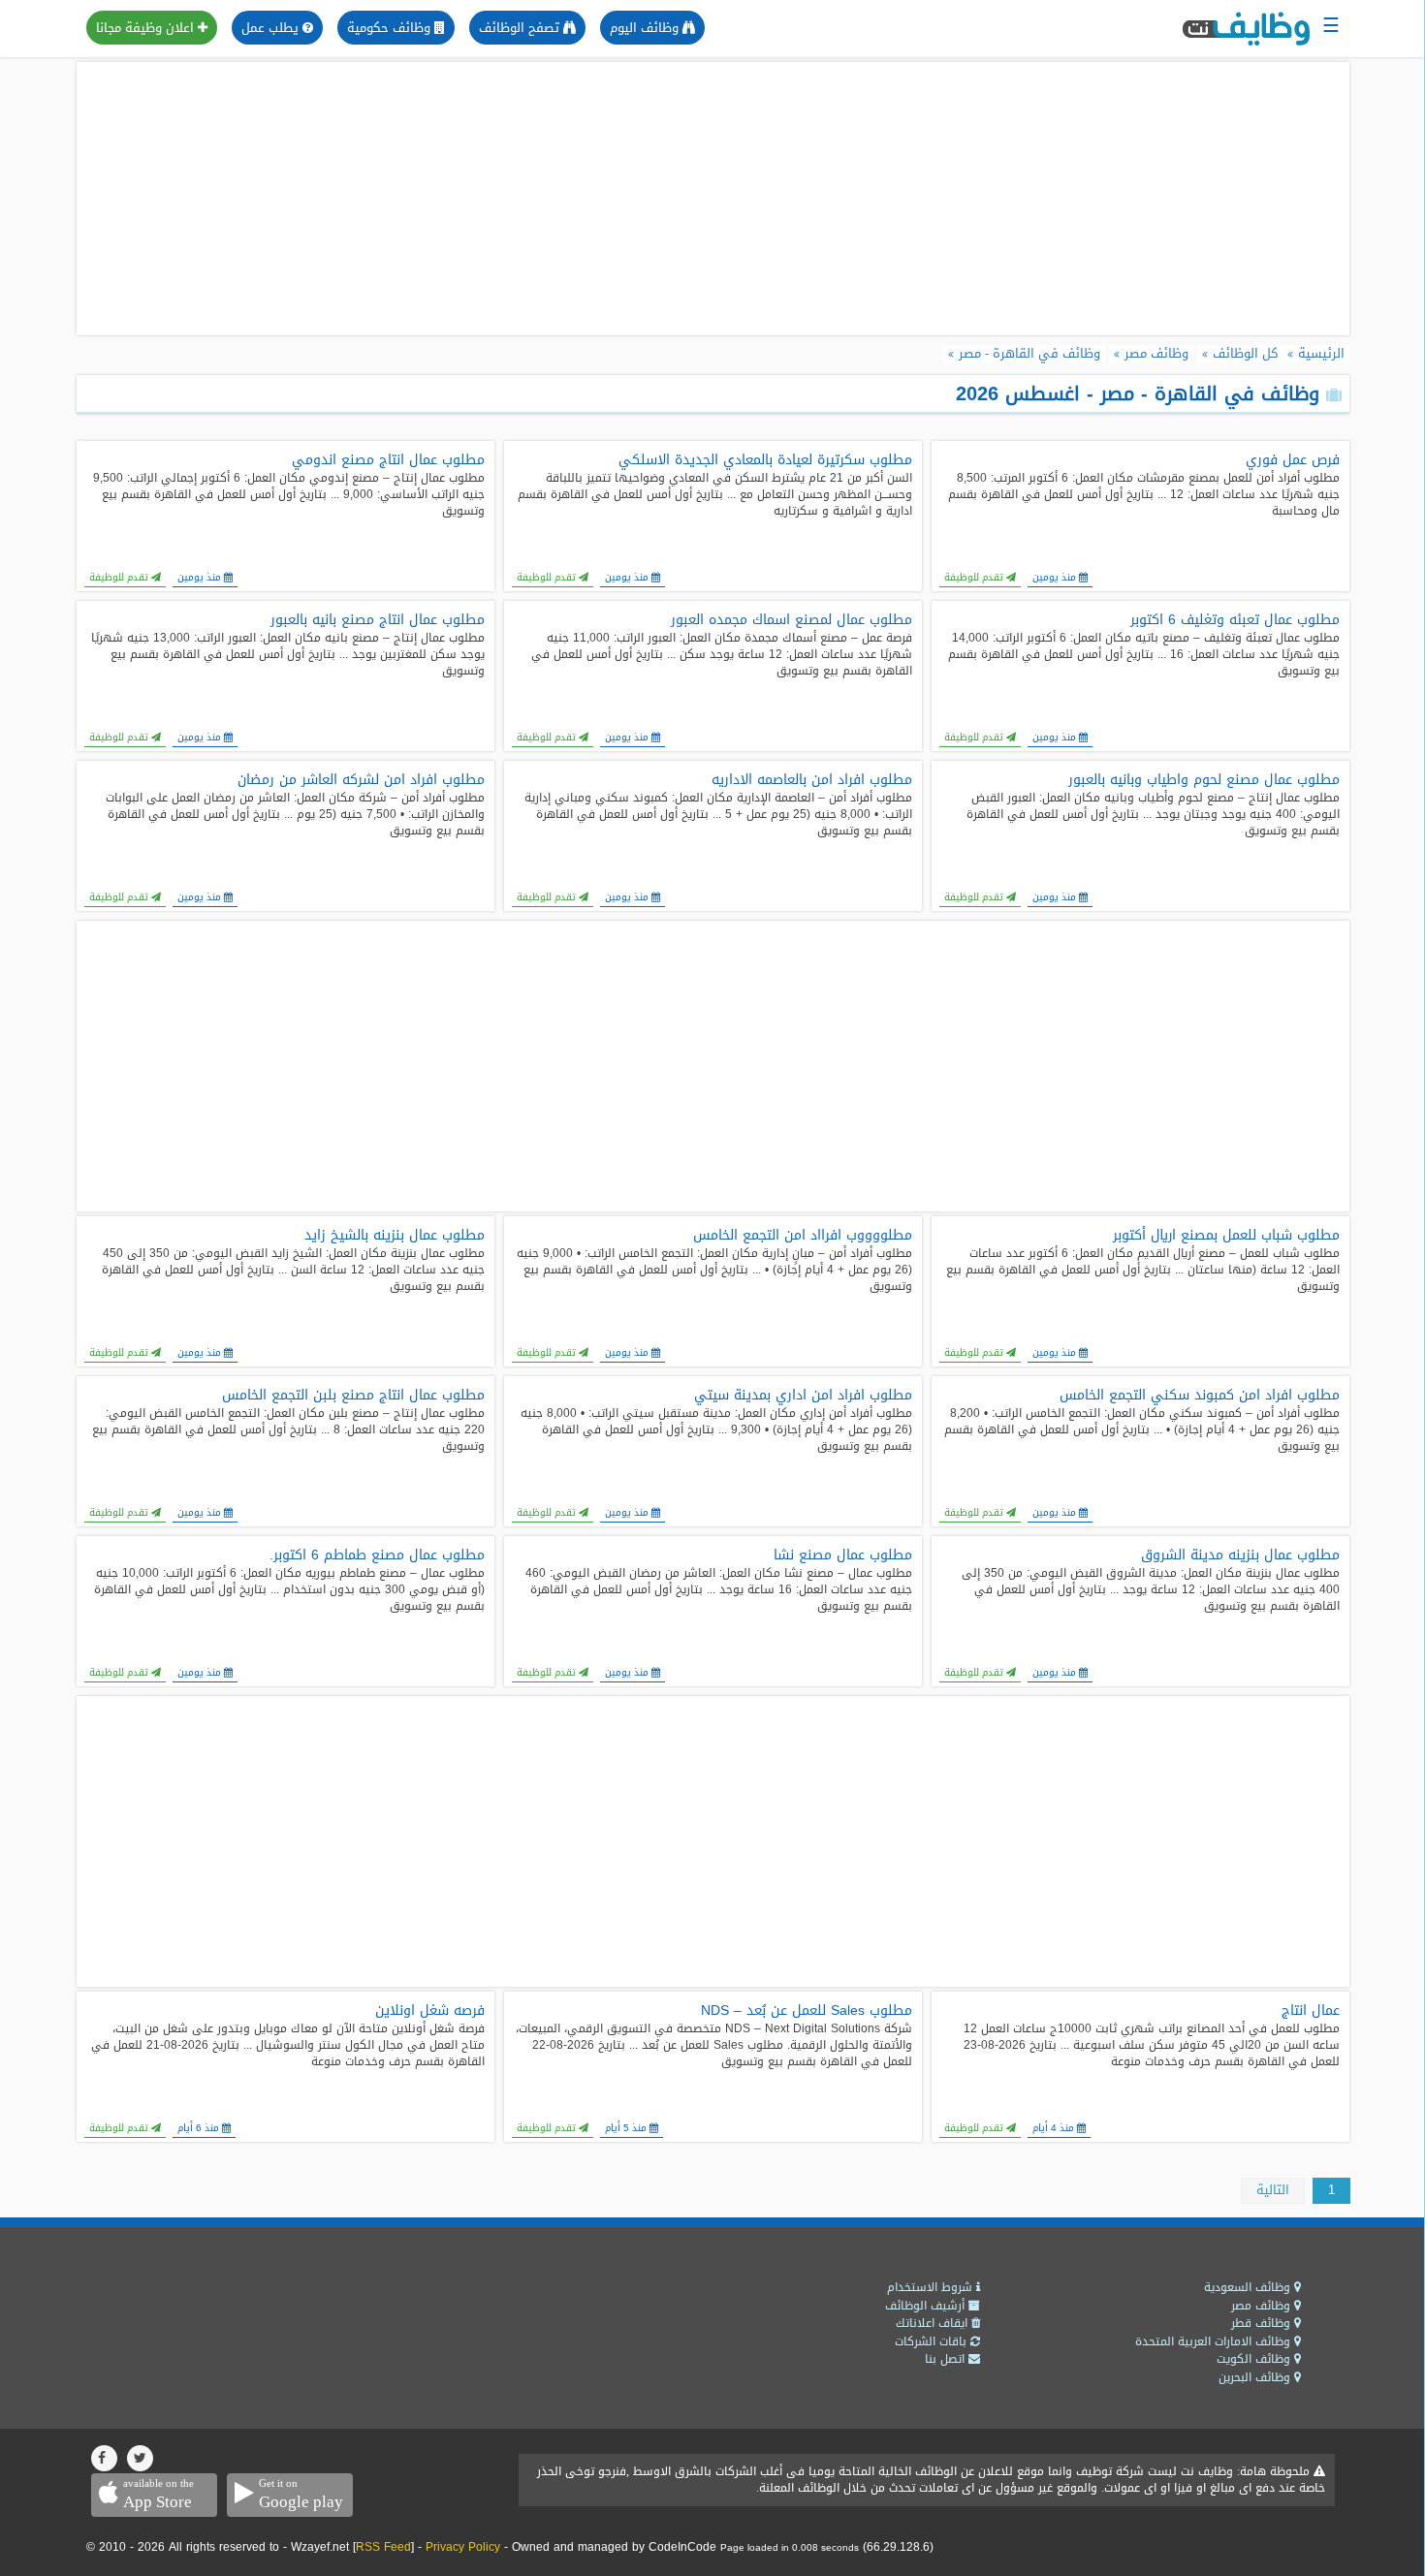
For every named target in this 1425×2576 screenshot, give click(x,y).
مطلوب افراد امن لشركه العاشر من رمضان (361, 780)
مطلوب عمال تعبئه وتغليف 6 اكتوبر (1235, 620)
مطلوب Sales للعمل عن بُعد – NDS (807, 2011)
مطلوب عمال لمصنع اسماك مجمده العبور (792, 620)
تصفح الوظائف (521, 28)
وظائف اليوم (646, 28)
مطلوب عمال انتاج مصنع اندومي (388, 460)
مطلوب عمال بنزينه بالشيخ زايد (395, 1236)
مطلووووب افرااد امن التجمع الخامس (803, 1236)
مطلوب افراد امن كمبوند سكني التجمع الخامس (1200, 1396)
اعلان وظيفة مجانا (147, 28)
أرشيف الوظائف (927, 2306)
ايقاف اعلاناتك (934, 2323)
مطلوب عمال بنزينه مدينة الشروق (1240, 1555)
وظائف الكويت (1255, 2359)
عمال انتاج (1311, 2011)
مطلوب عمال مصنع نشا (843, 1555)
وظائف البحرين (1256, 2377)
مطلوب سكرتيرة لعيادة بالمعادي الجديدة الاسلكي (765, 460)
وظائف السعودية (1249, 2287)
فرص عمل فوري (1293, 460)
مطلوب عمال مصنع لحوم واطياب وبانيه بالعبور (1204, 780)
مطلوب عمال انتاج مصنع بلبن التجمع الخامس (353, 1396)
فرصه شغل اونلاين (430, 2011)
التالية (1273, 2190)
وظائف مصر (1263, 2306)
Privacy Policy (463, 2547)
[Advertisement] (712, 199)
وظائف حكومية (391, 28)
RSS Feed (383, 2547)
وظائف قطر (1263, 2323)
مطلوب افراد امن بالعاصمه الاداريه (812, 780)
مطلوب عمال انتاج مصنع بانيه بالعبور (378, 620)
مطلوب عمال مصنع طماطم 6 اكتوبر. (377, 1555)
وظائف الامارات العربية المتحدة (1215, 2341)
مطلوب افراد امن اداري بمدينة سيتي (803, 1396)
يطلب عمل (272, 28)
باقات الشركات (933, 2341)
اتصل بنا (947, 2359)
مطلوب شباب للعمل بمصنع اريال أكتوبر (1226, 1236)
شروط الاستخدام (932, 2287)
